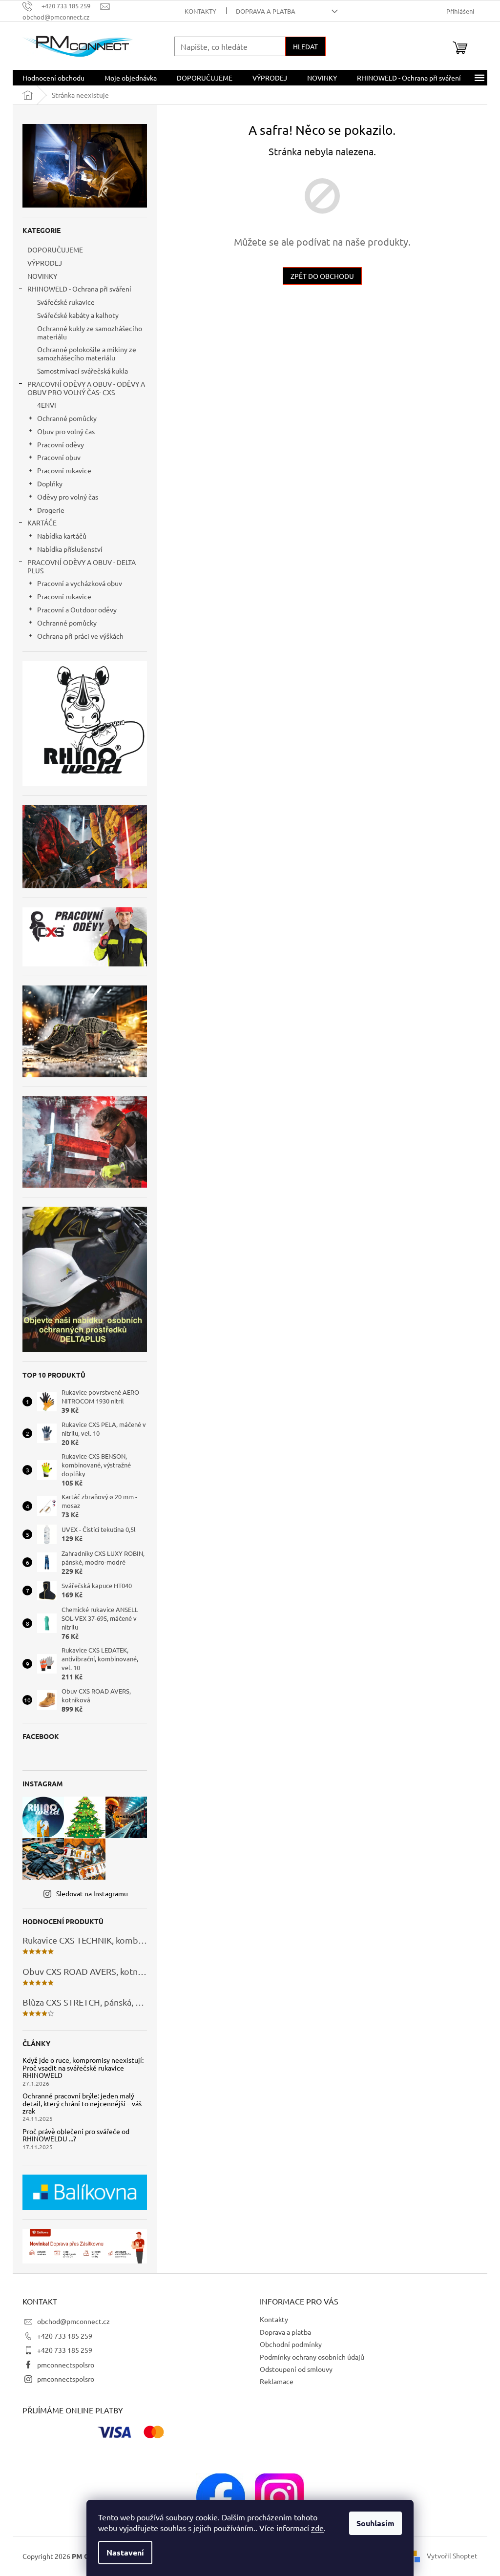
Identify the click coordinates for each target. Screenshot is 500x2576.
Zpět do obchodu (322, 276)
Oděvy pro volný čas (68, 497)
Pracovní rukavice (64, 470)
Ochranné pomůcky (67, 418)
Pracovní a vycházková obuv (80, 583)
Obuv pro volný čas (66, 431)
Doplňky (50, 483)
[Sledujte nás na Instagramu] (279, 2496)
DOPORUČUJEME (55, 250)
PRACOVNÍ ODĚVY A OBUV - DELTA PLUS (82, 566)
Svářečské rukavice (66, 302)
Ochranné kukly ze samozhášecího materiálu (90, 332)
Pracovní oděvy (61, 444)
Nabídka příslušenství (70, 549)
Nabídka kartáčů (62, 536)
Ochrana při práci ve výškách (80, 636)
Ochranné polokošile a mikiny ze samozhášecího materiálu (87, 353)
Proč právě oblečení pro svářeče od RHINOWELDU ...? (76, 2135)
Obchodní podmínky (291, 2344)
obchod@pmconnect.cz (73, 2321)
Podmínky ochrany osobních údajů (312, 2357)
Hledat (305, 46)
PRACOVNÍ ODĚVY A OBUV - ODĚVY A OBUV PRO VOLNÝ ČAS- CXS (86, 388)
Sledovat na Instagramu (92, 1893)
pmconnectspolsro (66, 2365)
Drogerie (51, 510)
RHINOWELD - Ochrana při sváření (79, 289)
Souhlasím (375, 2523)
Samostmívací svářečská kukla (83, 371)
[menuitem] (53, 78)
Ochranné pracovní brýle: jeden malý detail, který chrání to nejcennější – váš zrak (82, 2103)
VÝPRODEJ (45, 263)
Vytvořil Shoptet (452, 2555)
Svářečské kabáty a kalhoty (78, 315)
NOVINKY (42, 276)
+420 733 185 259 (65, 2336)
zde (317, 2528)
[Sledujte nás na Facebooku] (221, 2496)
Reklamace (277, 2381)
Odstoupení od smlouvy (296, 2369)
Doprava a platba (266, 11)
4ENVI (47, 405)
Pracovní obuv (59, 457)
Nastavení (125, 2552)
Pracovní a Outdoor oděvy (77, 609)
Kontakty (200, 11)
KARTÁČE (42, 523)
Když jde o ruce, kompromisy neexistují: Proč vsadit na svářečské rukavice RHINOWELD (83, 2068)
